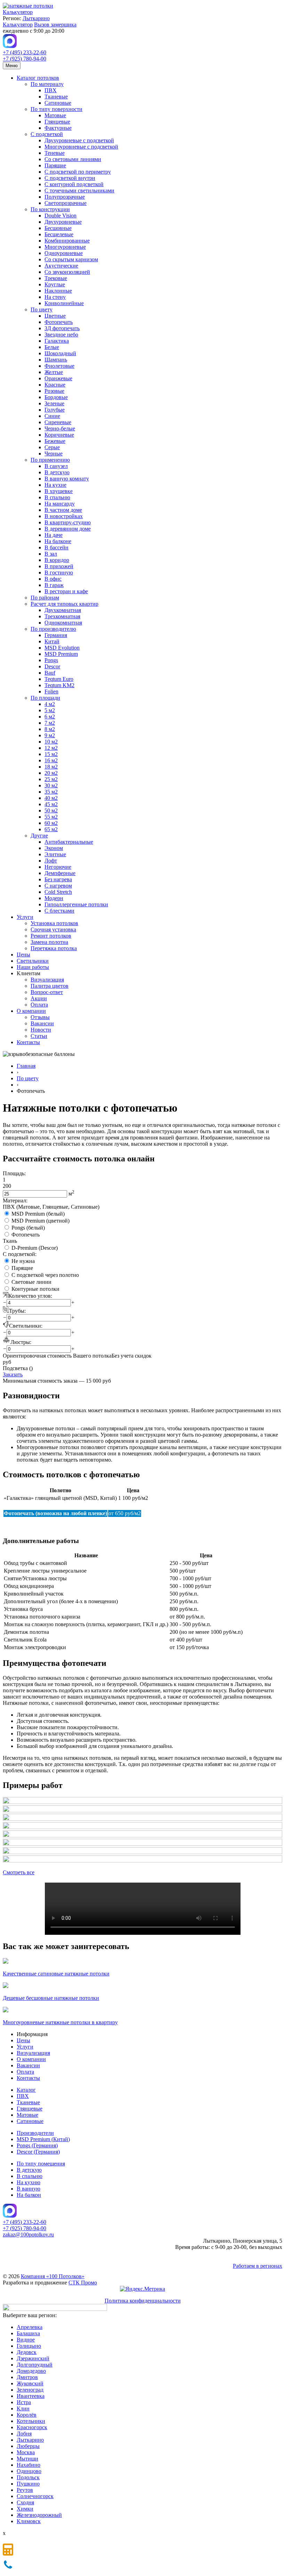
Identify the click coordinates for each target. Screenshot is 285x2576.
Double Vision (60, 216)
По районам (45, 598)
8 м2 (50, 729)
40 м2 (51, 798)
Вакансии (42, 1023)
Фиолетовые (59, 366)
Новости (41, 1030)
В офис (53, 579)
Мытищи (27, 2459)
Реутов (25, 2490)
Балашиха (28, 2333)
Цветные (55, 316)
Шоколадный (60, 353)
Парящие (55, 165)
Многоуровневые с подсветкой (81, 147)
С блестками (59, 911)
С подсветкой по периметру (78, 172)
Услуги (25, 917)
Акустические (61, 266)
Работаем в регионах (258, 2266)
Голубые (55, 410)
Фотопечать (59, 322)
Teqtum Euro (59, 679)
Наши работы (33, 967)
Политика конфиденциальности (143, 2301)
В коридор (57, 560)
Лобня (24, 2434)
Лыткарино (36, 18)
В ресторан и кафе (66, 591)
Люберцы (28, 2446)
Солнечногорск (35, 2496)
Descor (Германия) (38, 2152)
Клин (23, 2408)
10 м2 (51, 742)
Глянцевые (57, 122)
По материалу (47, 84)
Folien (51, 691)
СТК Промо (83, 2283)
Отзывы (40, 1017)
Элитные (55, 854)
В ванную (28, 2189)
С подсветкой (47, 134)
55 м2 (51, 817)
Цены (23, 955)
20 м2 (51, 773)
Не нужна (23, 1261)
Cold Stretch (58, 892)
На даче (54, 535)
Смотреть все (19, 1872)
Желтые (54, 372)
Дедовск (27, 2352)
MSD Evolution (62, 648)
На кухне (55, 485)
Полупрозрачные (65, 197)
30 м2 (51, 785)
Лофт (51, 861)
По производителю (53, 629)
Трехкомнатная (62, 616)
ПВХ (51, 90)
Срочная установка (53, 929)
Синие (52, 416)
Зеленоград (30, 2390)
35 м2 (51, 792)
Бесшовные (58, 228)
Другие (39, 836)
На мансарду (60, 504)
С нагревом (58, 886)
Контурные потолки (35, 1289)
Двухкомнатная (63, 610)
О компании (31, 1011)
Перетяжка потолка (54, 948)
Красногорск (32, 2427)
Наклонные (58, 291)
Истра (24, 2402)
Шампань (56, 360)
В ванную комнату (67, 479)
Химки (25, 2509)
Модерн (54, 898)
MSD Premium (61, 654)
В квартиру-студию (68, 522)
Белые (52, 347)
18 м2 (51, 767)
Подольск (28, 2477)
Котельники (31, 2421)
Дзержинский (33, 2358)
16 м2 (51, 760)
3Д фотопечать (62, 328)
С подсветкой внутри (70, 178)
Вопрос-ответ (47, 992)
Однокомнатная (63, 623)
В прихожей (59, 566)
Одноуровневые (64, 253)
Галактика (57, 341)
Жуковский (30, 2383)
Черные (54, 454)
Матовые (55, 115)
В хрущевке (59, 491)
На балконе (58, 541)
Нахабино (28, 2465)
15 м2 (51, 754)
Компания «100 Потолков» (53, 2276)
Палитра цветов (50, 986)
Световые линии (31, 1282)
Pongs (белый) (28, 1228)
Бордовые (56, 397)
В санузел (56, 466)
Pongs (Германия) (37, 2145)
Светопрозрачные (66, 203)
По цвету (42, 309)
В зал (51, 554)
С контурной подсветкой (74, 184)
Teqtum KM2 (59, 685)
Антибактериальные (69, 842)
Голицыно (29, 2346)
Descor (52, 666)
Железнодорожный (39, 2515)
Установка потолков (54, 923)
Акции (39, 998)
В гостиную (59, 573)
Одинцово (29, 2471)
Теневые (55, 153)
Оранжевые (58, 378)
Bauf (50, 673)
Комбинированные (67, 241)
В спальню (57, 497)
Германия (56, 635)
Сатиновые (58, 103)
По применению (50, 460)
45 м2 (51, 804)
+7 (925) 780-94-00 (25, 59)
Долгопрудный (35, 2365)
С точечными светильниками (79, 190)
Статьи (39, 1036)
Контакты (28, 1042)
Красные (55, 385)
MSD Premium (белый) (38, 1214)
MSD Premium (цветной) (40, 1221)
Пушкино (28, 2484)
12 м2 (51, 748)
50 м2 (51, 810)
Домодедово (31, 2371)
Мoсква (26, 2452)
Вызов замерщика (55, 25)
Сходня (25, 2502)
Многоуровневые (65, 247)
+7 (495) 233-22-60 (25, 52)
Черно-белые (60, 428)
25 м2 (51, 779)
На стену (55, 297)
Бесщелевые (59, 234)
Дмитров (27, 2377)
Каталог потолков (38, 78)
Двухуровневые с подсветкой (79, 140)
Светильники (33, 961)
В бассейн (56, 547)
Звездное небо (61, 335)
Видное (26, 2340)
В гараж (54, 585)
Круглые (55, 284)
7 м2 (50, 723)
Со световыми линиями (73, 159)
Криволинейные (64, 303)
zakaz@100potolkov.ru (28, 2235)
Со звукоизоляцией (67, 272)
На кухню (28, 2182)
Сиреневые (58, 422)
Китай (52, 641)
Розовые (54, 391)
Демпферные (60, 873)
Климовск (29, 2521)
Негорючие (58, 867)
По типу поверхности (56, 109)
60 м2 (51, 823)
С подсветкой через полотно (45, 1275)
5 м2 (50, 710)
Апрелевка (30, 2327)
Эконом (54, 848)
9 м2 (50, 735)
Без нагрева (58, 879)
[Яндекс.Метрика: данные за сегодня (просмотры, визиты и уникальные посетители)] (142, 2289)
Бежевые (55, 441)
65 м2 (51, 829)
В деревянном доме (68, 529)
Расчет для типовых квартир (64, 604)
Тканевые (56, 97)
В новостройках (64, 516)
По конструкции (50, 209)
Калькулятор (18, 12)
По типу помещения (41, 2164)
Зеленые (54, 403)
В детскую (57, 472)
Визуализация (47, 980)
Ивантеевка (31, 2396)
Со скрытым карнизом (71, 259)
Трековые (56, 278)
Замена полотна (49, 942)
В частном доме (63, 510)
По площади (45, 698)
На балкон (29, 2195)
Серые (52, 447)
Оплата (39, 1005)
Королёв (27, 2415)
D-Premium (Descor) (35, 1248)
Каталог (26, 2090)
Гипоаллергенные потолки (76, 904)
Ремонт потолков (51, 936)
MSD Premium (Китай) (43, 2139)
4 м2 (50, 704)
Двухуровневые (63, 222)
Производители (35, 2133)
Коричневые (59, 435)
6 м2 (50, 717)
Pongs (51, 660)
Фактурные (58, 128)
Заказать (13, 1374)
